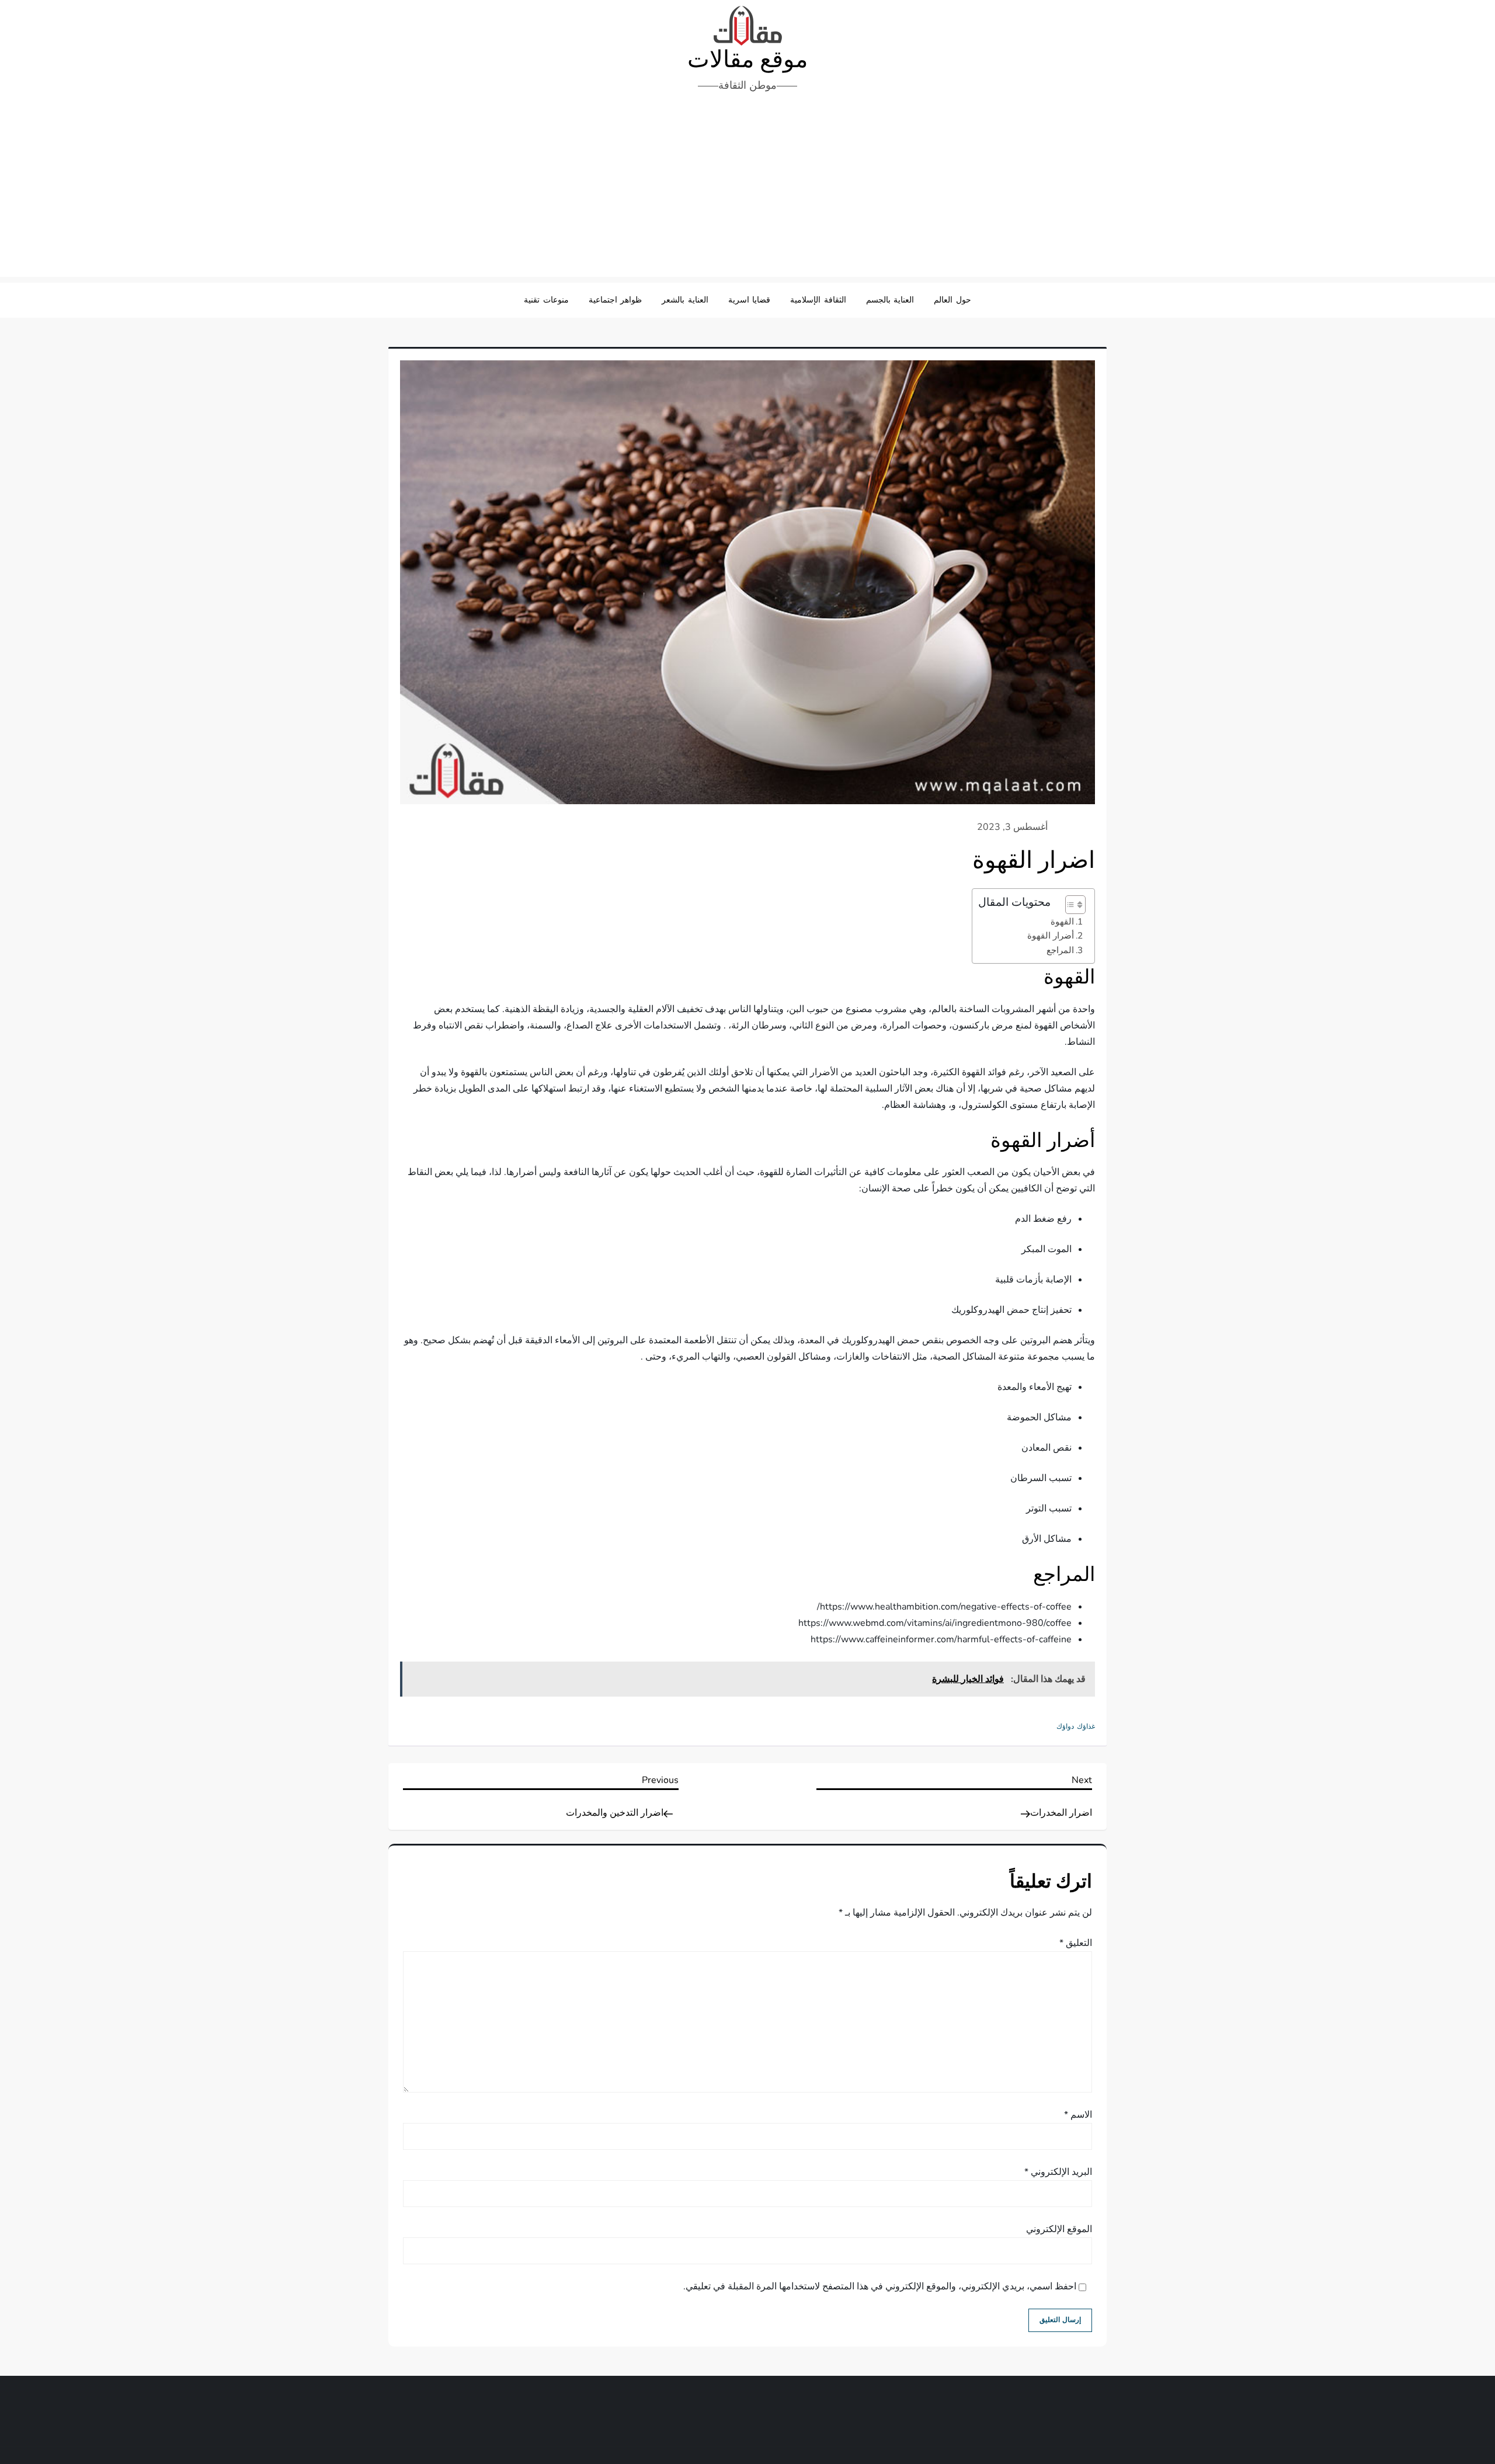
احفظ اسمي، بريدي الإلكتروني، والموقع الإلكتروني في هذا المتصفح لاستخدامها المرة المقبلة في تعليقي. (880, 2286)
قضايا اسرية (750, 300)
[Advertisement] (747, 189)
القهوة (1062, 922)
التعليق (1076, 1943)
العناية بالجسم (890, 300)
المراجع (1060, 950)
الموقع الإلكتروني (1059, 2229)
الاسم (1078, 2115)
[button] (1070, 905)
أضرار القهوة (1051, 936)
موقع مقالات (747, 60)
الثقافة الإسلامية (818, 300)
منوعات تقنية (546, 300)
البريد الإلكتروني (1058, 2172)
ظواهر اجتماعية (616, 300)
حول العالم (952, 300)
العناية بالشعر (685, 300)
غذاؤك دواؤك (1076, 1727)
